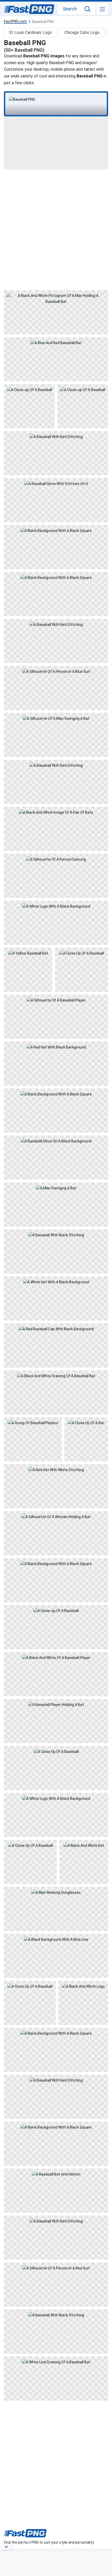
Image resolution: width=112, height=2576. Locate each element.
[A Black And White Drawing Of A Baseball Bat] (56, 1392)
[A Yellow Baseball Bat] (28, 970)
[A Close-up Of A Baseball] (29, 406)
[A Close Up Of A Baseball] (82, 970)
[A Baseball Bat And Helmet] (56, 2191)
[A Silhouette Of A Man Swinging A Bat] (56, 735)
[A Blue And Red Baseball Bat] (56, 359)
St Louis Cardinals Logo (30, 32)
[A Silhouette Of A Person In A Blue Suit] (56, 688)
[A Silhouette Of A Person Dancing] (56, 876)
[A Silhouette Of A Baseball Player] (56, 1017)
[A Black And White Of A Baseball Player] (56, 1674)
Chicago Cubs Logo (82, 32)
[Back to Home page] (29, 9)
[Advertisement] (56, 229)
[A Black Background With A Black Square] (56, 547)
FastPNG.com (15, 22)
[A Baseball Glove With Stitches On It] (56, 500)
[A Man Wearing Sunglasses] (56, 1909)
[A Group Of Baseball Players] (33, 1439)
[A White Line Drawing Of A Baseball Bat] (56, 2379)
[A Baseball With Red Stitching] (56, 453)
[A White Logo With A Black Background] (56, 923)
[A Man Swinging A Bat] (56, 1205)
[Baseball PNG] (56, 99)
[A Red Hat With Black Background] (56, 1064)
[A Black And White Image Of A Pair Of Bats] (56, 829)
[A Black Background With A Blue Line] (56, 1956)
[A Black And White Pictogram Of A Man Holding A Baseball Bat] (56, 312)
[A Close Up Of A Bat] (86, 1439)
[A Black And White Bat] (84, 1862)
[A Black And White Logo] (83, 2003)
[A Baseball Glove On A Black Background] (56, 1158)
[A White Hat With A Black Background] (56, 1298)
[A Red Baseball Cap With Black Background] (56, 1345)
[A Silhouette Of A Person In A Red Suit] (56, 2285)
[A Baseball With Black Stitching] (56, 1251)
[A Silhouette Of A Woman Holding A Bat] (56, 1533)
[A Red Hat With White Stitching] (56, 1486)
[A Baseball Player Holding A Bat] (56, 1721)
